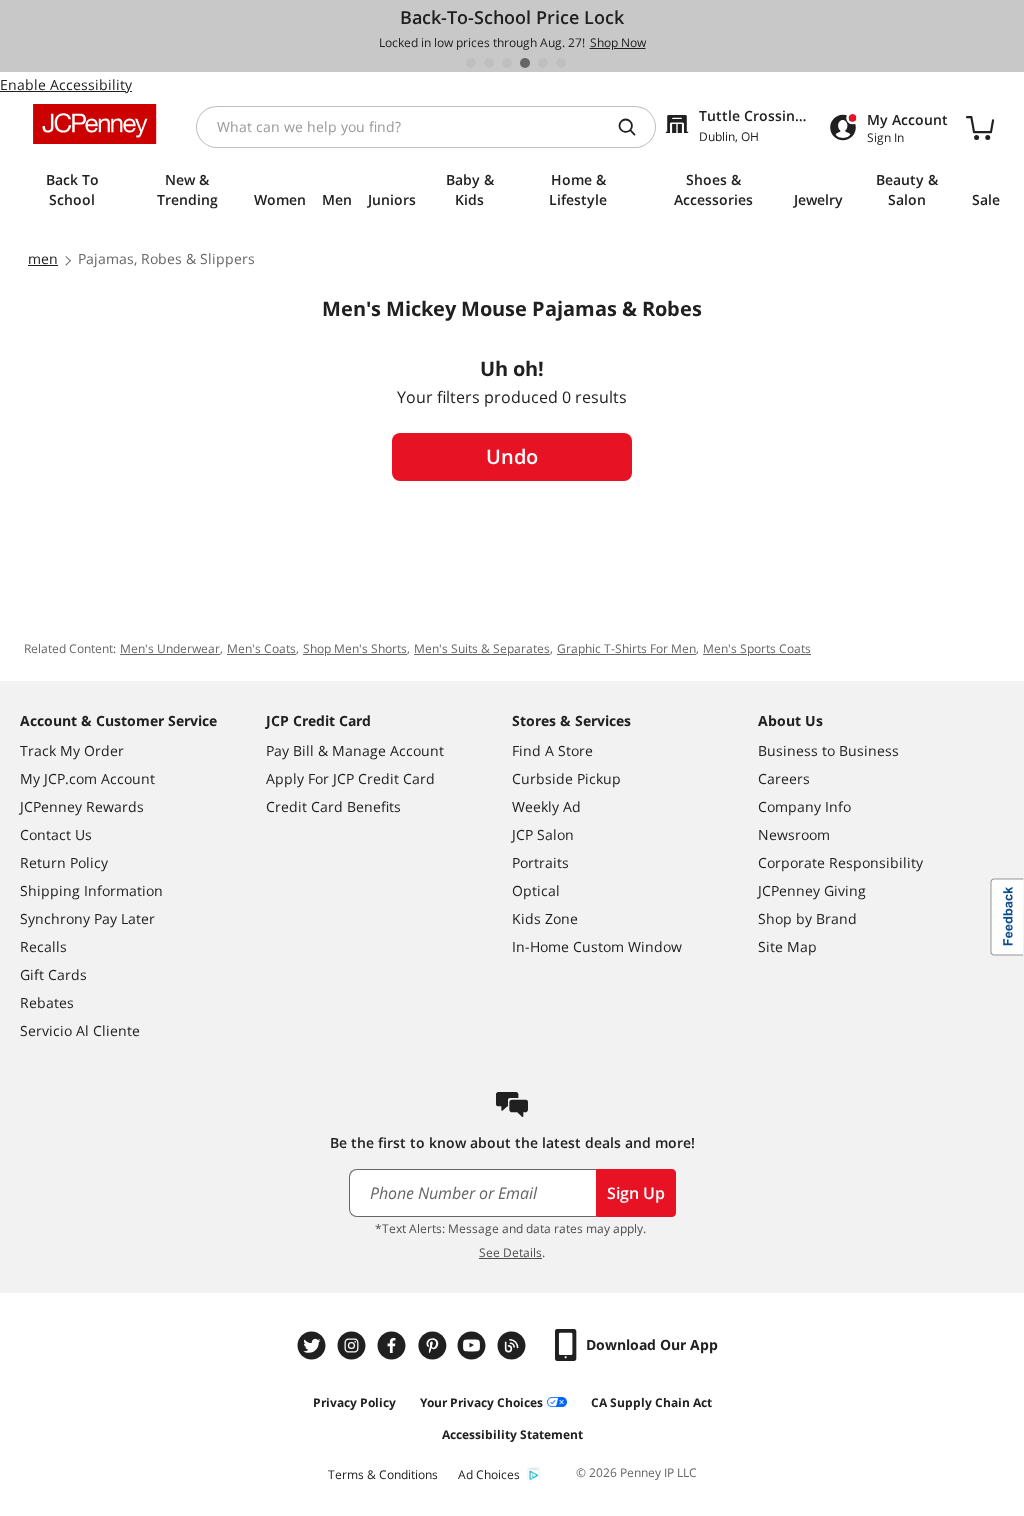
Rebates (47, 1002)
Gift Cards (53, 974)
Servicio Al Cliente (80, 1030)
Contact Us (56, 834)
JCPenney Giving (812, 890)
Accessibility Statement (512, 1434)
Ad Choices (489, 1474)
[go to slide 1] (471, 63)
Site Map (787, 946)
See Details (510, 1252)
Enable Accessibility (66, 84)
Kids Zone (545, 918)
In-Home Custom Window (597, 946)
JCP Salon (543, 834)
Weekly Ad (546, 806)
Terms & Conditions (383, 1474)
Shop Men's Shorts (355, 648)
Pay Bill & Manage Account (355, 750)
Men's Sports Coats (757, 648)
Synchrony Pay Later (87, 918)
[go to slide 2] (489, 63)
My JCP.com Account (87, 778)
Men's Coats (261, 648)
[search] (635, 127)
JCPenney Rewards (82, 806)
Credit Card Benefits (333, 806)
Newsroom (794, 834)
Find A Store (552, 750)
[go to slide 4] (525, 63)
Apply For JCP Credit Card (350, 778)
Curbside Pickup (566, 778)
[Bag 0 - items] (980, 127)
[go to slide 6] (561, 63)
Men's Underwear (170, 648)
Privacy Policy (354, 1402)
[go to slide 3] (507, 63)
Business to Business (828, 750)
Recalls (43, 946)
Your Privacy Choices (481, 1402)
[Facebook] (394, 1345)
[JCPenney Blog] (514, 1345)
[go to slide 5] (543, 63)
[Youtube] (474, 1345)
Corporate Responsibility (840, 862)
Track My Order (72, 750)
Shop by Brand (807, 918)
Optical (536, 890)
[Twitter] (314, 1345)
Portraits (540, 862)
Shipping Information (91, 890)
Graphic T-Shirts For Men (626, 648)
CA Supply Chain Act (651, 1402)
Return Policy (64, 862)
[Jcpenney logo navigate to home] (94, 124)
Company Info (804, 806)
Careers (784, 778)
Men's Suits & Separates (482, 648)
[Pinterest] (434, 1345)
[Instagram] (354, 1345)
